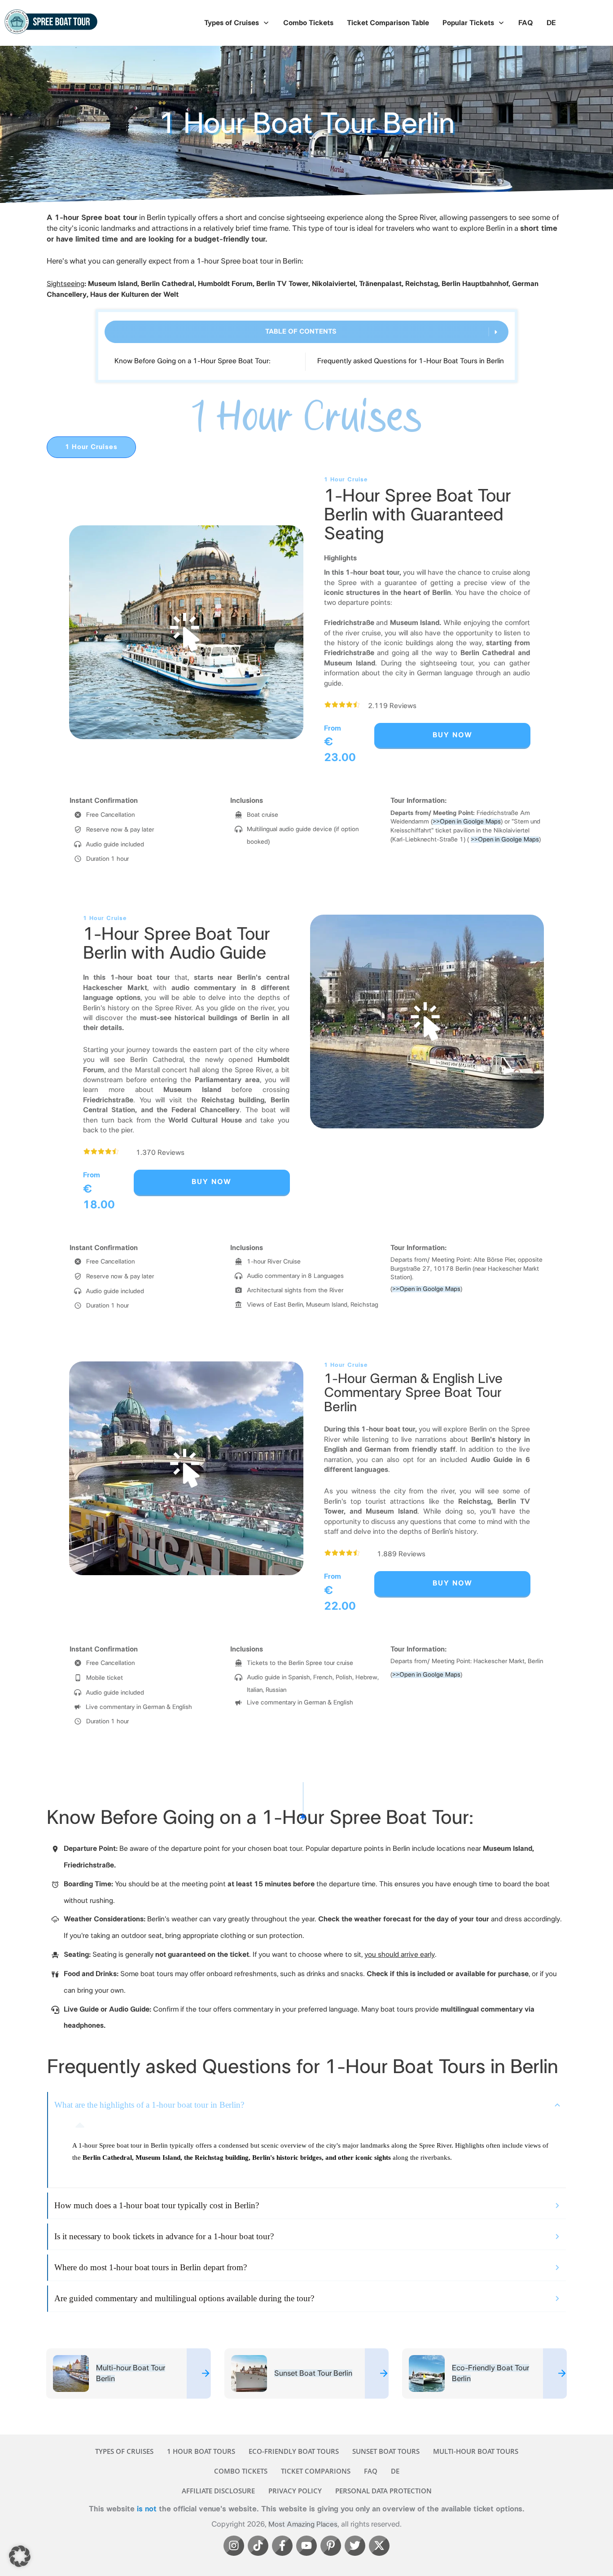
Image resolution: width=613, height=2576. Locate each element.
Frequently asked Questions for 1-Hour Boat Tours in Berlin (411, 361)
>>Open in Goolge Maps (467, 822)
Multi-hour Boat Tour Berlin (129, 2373)
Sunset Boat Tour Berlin (307, 2373)
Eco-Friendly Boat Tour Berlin (484, 2373)
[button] (20, 2556)
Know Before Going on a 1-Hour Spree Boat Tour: (193, 361)
